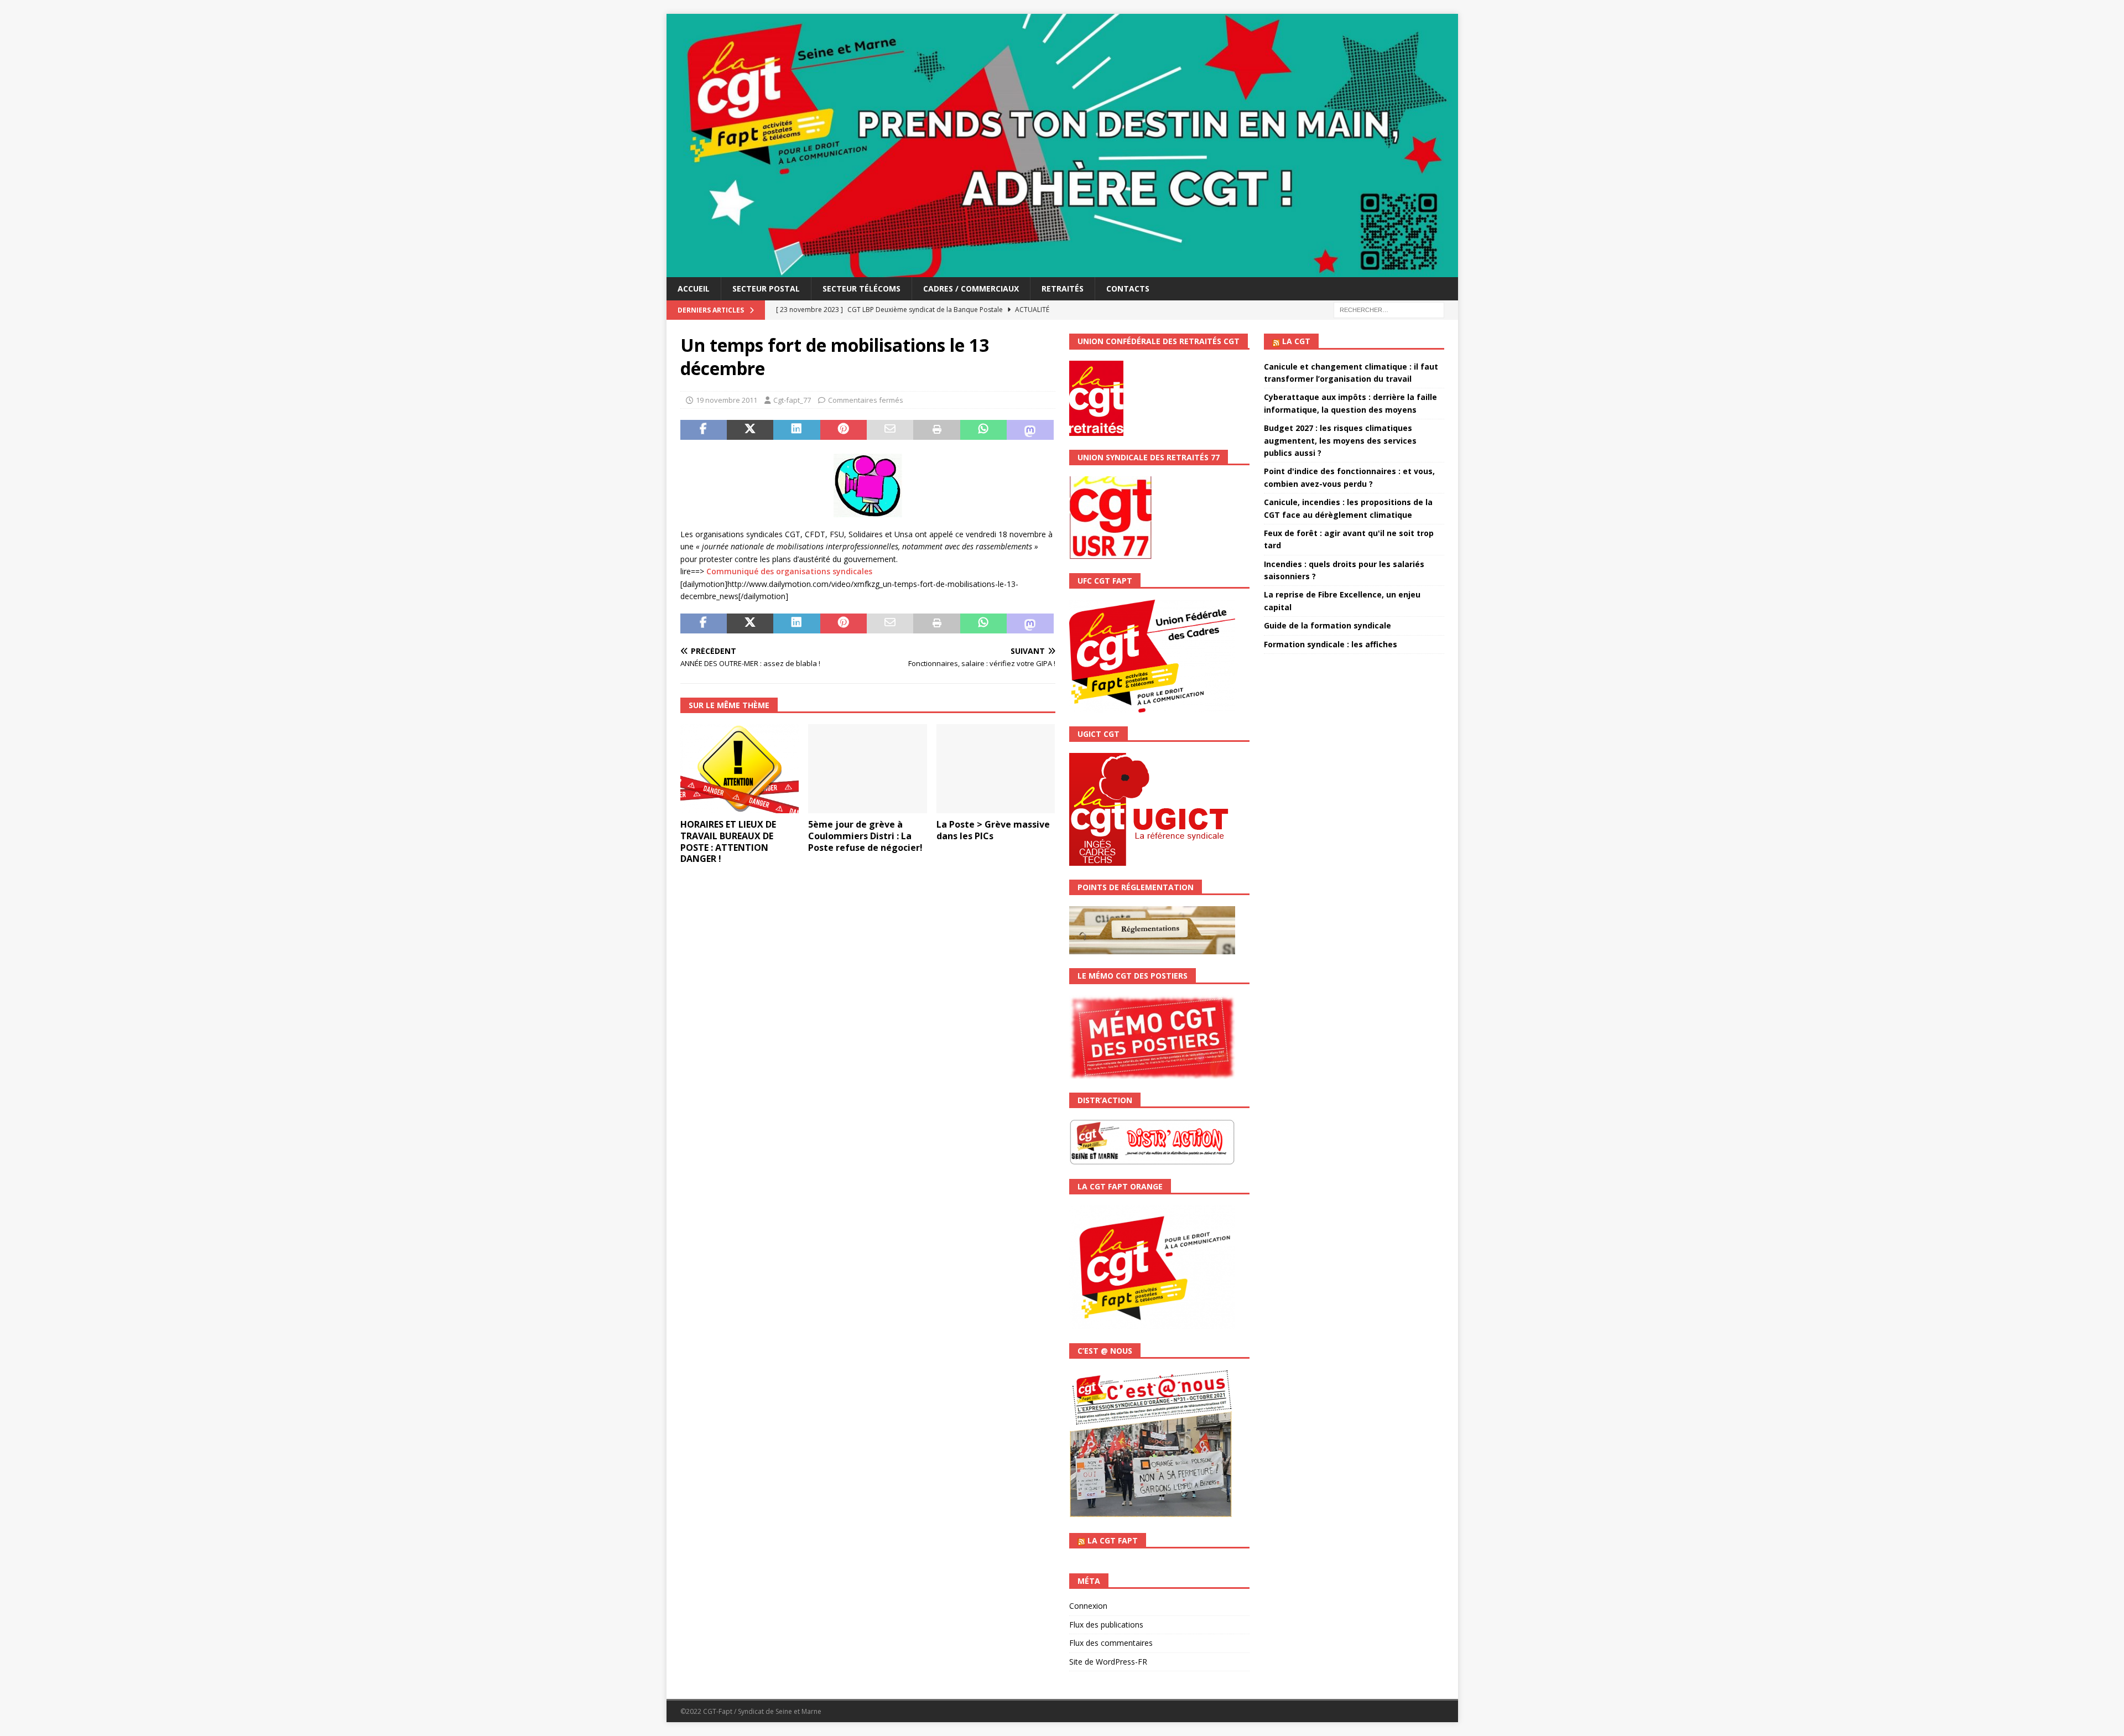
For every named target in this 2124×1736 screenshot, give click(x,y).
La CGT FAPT (1113, 1540)
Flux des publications (1106, 1625)
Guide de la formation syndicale (1327, 625)
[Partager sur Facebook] (704, 430)
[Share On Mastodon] (1030, 430)
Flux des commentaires (1111, 1643)
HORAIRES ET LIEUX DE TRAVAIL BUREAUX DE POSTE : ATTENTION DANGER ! (728, 841)
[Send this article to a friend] (890, 430)
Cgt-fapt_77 (792, 400)
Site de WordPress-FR (1108, 1662)
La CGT (1296, 341)
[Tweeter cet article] (750, 430)
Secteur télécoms (861, 289)
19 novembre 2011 (727, 400)
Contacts (1128, 289)
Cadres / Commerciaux (971, 289)
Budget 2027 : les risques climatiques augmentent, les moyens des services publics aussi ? (1340, 440)
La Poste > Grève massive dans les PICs (993, 830)
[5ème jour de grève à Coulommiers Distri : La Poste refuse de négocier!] (868, 769)
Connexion (1088, 1606)
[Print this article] (936, 430)
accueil (694, 289)
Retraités (1063, 289)
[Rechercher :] (1389, 310)
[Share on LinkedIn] (796, 430)
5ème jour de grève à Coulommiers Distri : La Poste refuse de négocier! (865, 836)
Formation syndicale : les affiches (1331, 644)
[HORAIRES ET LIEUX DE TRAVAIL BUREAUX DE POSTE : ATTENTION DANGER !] (740, 769)
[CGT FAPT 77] (1062, 271)
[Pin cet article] (844, 430)
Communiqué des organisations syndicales (789, 571)
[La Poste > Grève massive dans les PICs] (996, 769)
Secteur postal (766, 289)
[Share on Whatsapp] (983, 430)
